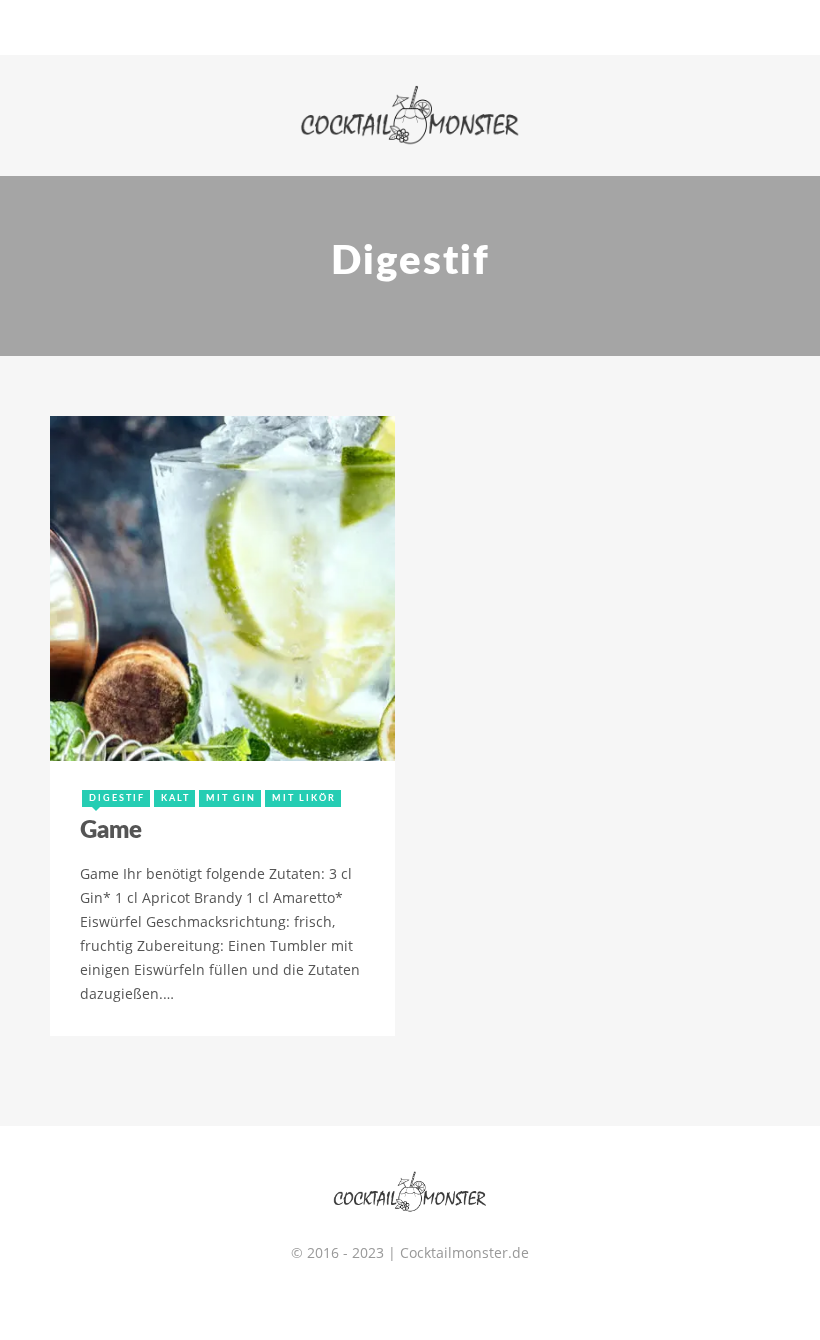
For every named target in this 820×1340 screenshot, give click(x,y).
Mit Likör (304, 798)
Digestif (117, 798)
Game (111, 831)
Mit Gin (231, 798)
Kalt (175, 798)
